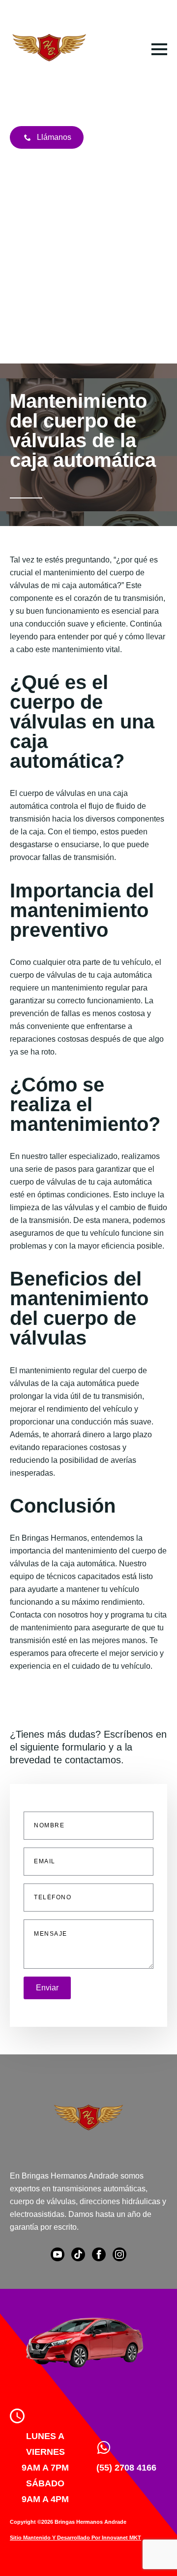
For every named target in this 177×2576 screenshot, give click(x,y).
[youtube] (58, 2254)
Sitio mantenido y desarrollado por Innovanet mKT (75, 2538)
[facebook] (99, 2254)
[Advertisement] (88, 270)
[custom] (78, 2254)
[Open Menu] (159, 49)
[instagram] (119, 2254)
